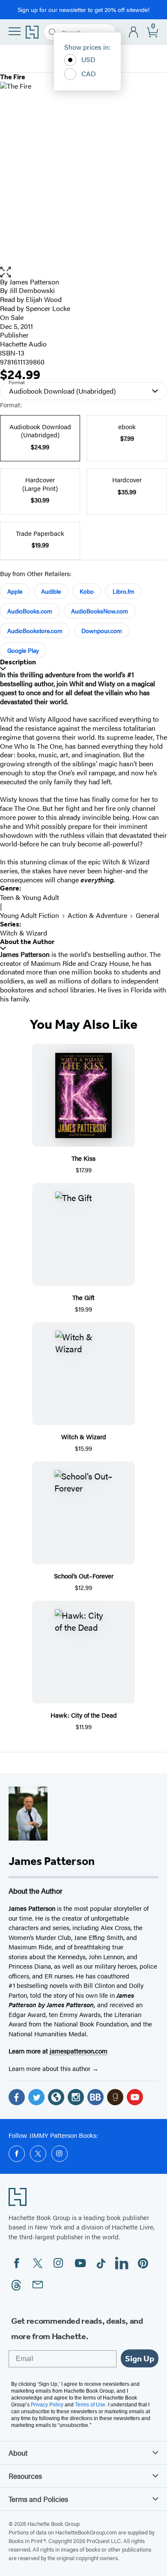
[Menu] (15, 31)
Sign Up (140, 2358)
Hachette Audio (23, 344)
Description (18, 662)
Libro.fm (124, 591)
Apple (15, 591)
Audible (51, 591)
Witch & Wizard (24, 933)
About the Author (27, 942)
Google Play (23, 650)
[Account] (134, 32)
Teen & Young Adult (30, 897)
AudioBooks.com (30, 611)
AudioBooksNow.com (100, 611)
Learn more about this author (50, 2068)
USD (88, 59)
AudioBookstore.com (35, 631)
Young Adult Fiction (30, 915)
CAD (89, 73)
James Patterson (34, 282)
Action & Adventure (97, 915)
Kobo (87, 591)
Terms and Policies (38, 2499)
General (148, 915)
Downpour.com (102, 631)
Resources (25, 2476)
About (18, 2453)
